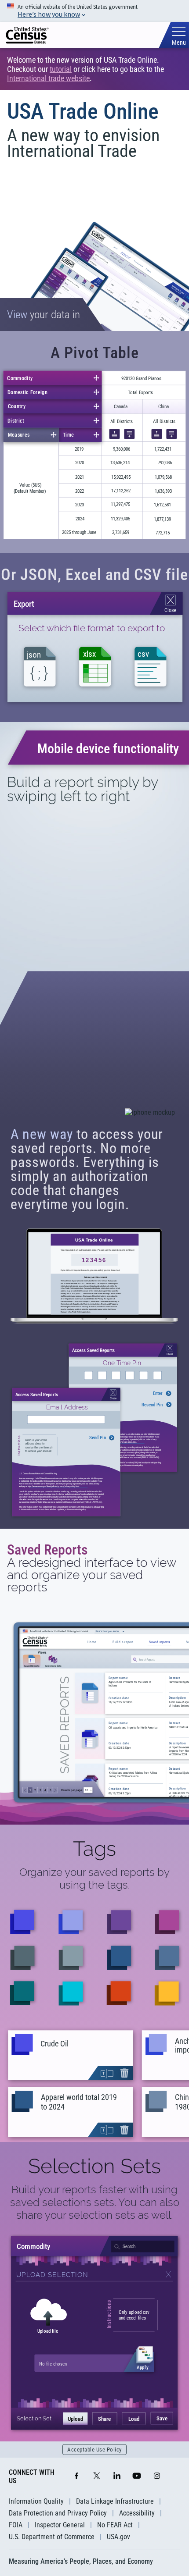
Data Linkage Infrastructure (115, 2501)
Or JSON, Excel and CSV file (94, 575)
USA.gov (118, 2537)
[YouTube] (137, 2476)
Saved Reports (47, 1550)
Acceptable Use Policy (94, 2450)
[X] (97, 2476)
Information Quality (36, 2501)
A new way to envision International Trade (83, 143)
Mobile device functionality (108, 749)
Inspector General (60, 2525)
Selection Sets (94, 2166)
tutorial (61, 69)
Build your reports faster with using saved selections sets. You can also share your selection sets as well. (95, 2202)
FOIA (16, 2525)
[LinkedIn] (117, 2476)
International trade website (48, 78)
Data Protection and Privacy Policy (58, 2513)
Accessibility (137, 2513)
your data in (44, 315)
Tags (94, 1849)
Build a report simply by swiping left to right (82, 789)
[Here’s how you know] (94, 11)
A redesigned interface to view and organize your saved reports (92, 1575)
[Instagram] (157, 2476)
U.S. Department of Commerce (52, 2537)
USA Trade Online (83, 111)
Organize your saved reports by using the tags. (94, 1879)
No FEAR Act (115, 2525)
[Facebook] (76, 2476)
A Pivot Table (95, 353)
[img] (27, 35)
